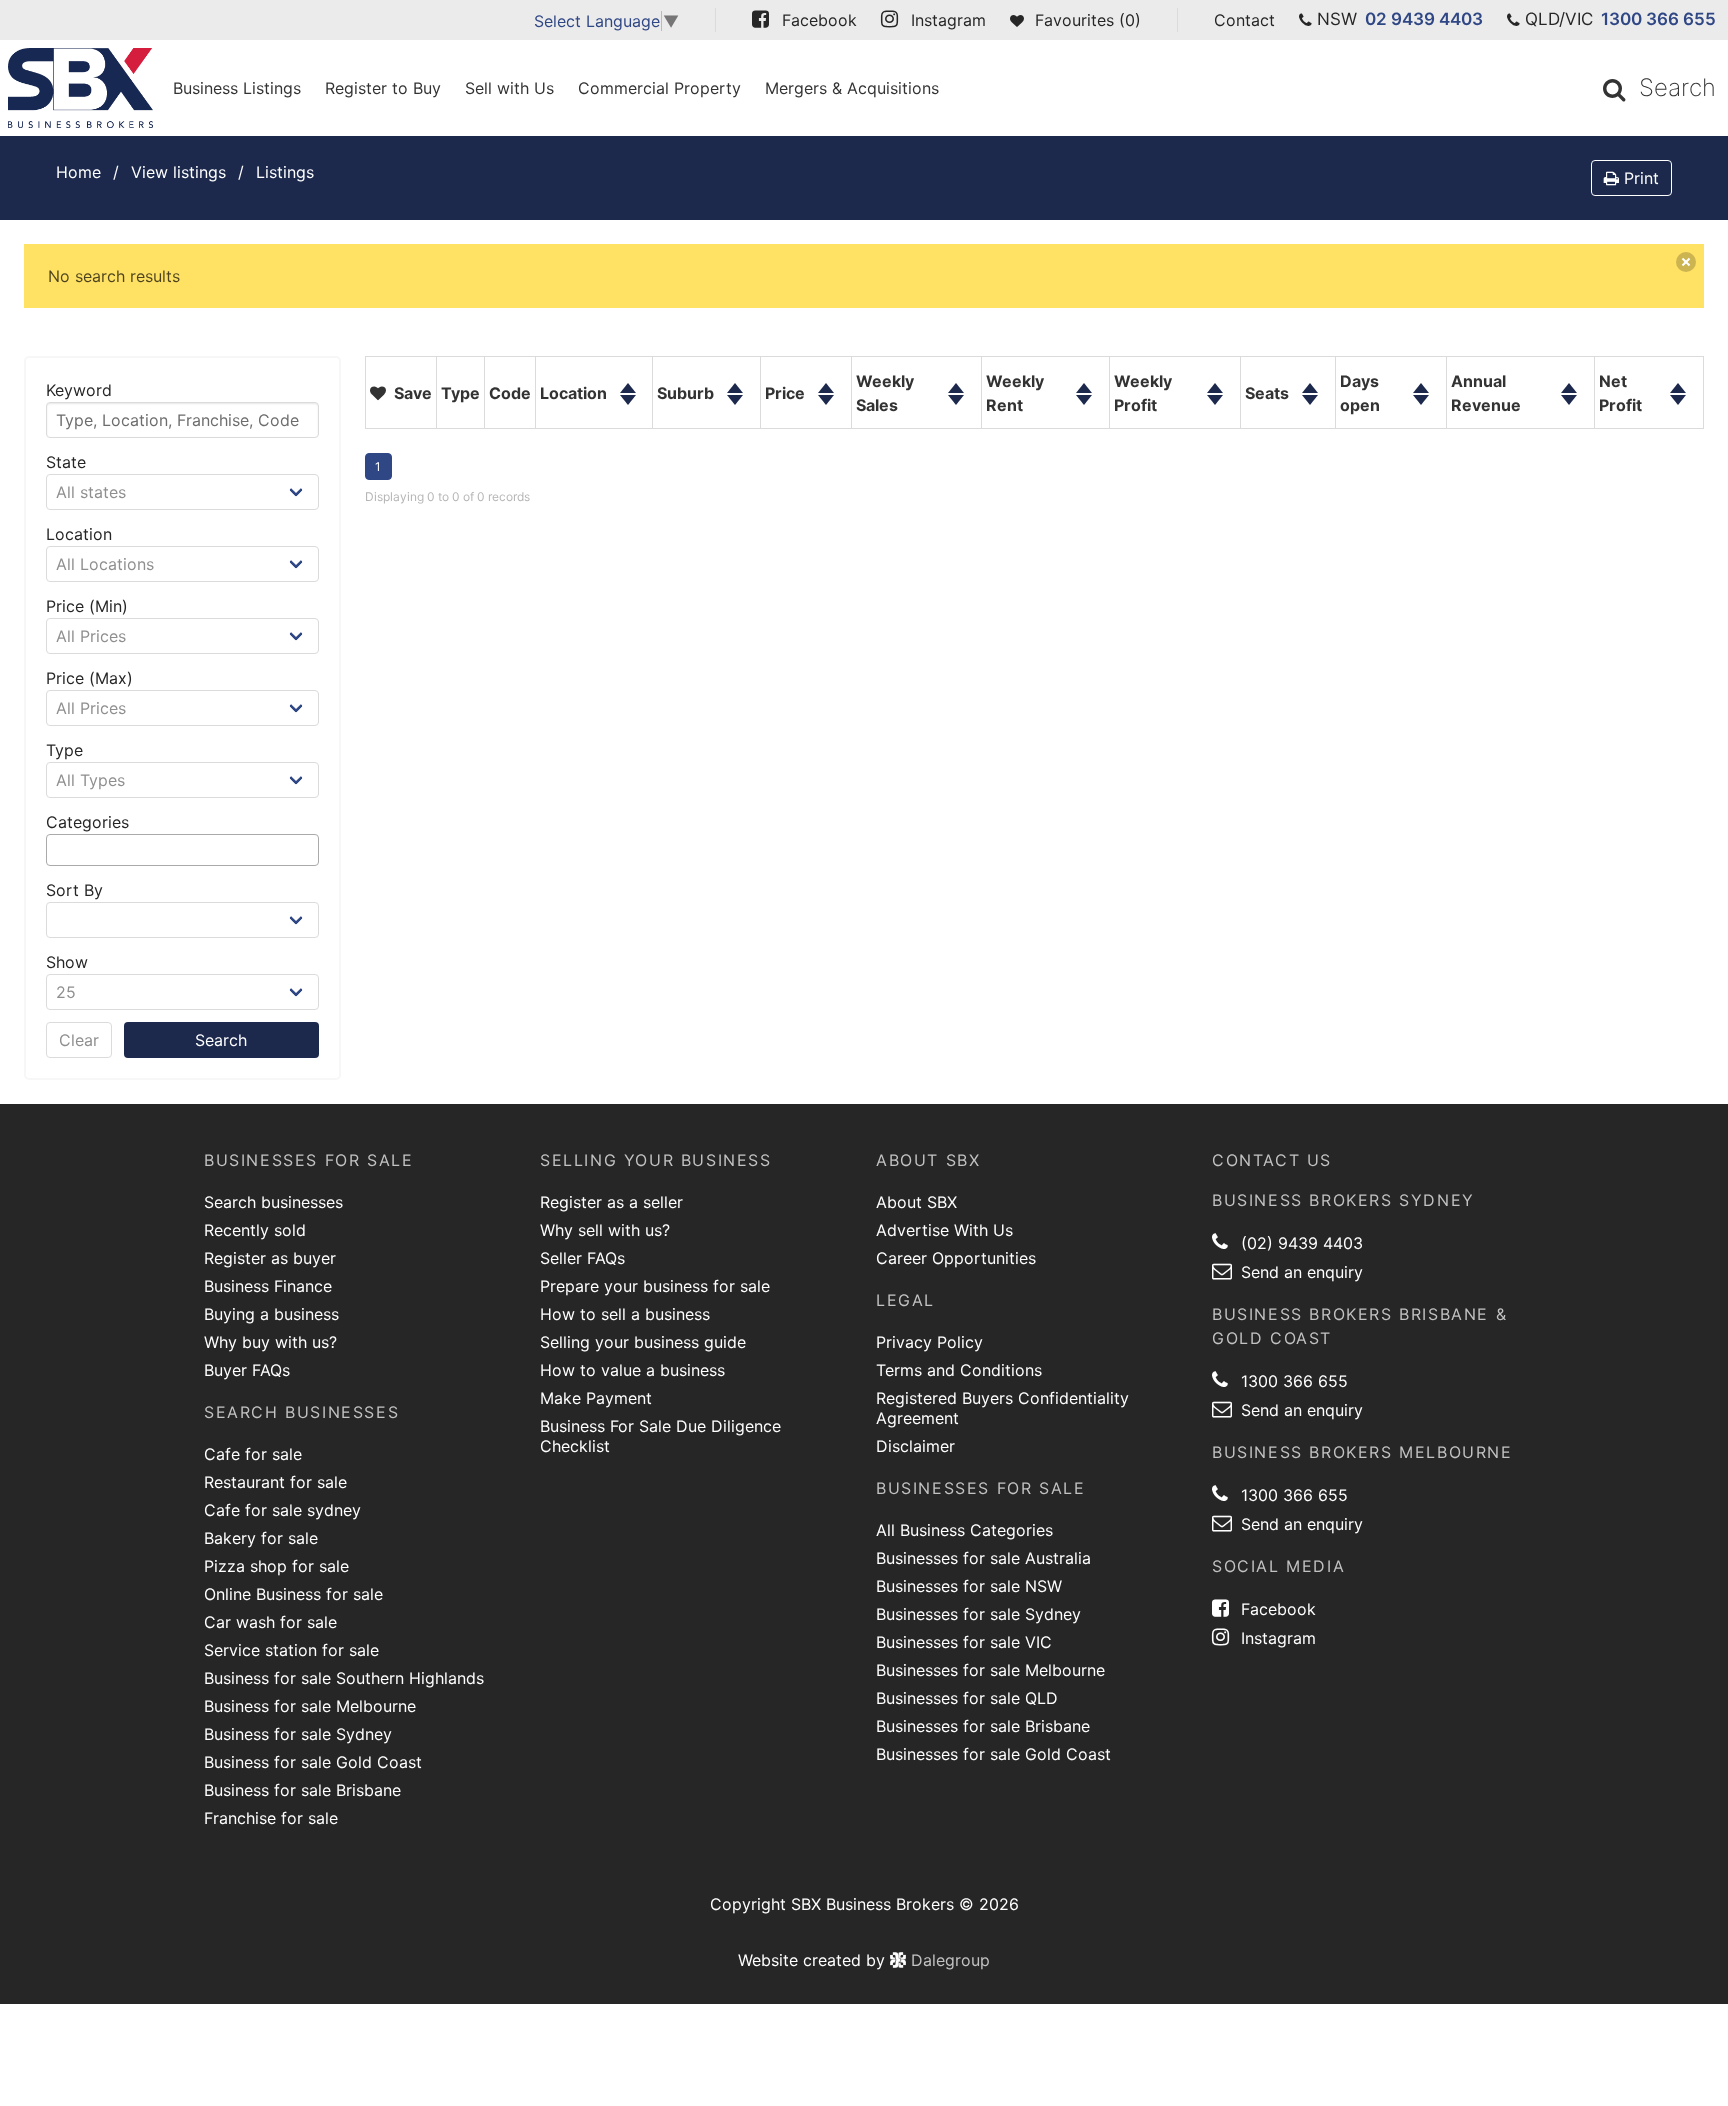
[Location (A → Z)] (628, 377)
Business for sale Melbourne (310, 1706)
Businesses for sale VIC (964, 1642)
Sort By (74, 890)
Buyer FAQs (247, 1370)
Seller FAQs (582, 1258)
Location (79, 534)
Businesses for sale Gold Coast (993, 1754)
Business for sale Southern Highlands (344, 1678)
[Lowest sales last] (956, 409)
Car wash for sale (270, 1622)
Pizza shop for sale (276, 1566)
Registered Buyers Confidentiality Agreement (1002, 1408)
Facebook (1276, 1609)
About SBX (916, 1202)
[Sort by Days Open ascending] (1421, 377)
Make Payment (596, 1398)
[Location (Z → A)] (628, 409)
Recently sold (255, 1230)
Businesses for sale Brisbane (983, 1726)
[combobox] (182, 850)
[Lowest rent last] (1084, 409)
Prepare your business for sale (655, 1286)
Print (1639, 178)
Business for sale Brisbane (302, 1790)
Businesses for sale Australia (983, 1558)
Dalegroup (948, 1960)
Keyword (79, 390)
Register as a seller (611, 1202)
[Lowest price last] (826, 409)
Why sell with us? (605, 1230)
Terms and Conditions (959, 1370)
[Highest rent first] (1084, 377)
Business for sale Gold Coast (313, 1762)
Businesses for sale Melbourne (990, 1670)
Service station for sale (291, 1650)
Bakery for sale (261, 1538)
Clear (79, 1040)
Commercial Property (659, 88)
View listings (178, 172)
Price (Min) (87, 606)
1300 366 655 (1658, 19)
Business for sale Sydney (298, 1734)
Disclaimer (915, 1446)
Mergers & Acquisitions (852, 88)
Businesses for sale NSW (969, 1586)
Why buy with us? (270, 1342)
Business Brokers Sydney (1343, 1200)
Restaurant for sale (275, 1482)
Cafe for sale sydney (282, 1510)
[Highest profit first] (1215, 377)
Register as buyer (270, 1258)
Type (64, 750)
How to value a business (632, 1370)
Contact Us (1272, 1160)
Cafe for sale (253, 1454)
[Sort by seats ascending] (1310, 377)
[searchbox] (58, 850)
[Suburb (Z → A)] (735, 409)
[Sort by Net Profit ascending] (1678, 377)
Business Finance (268, 1286)
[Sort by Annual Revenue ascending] (1570, 377)
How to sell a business (625, 1314)
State (66, 462)
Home (78, 172)
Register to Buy (383, 88)
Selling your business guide (643, 1342)
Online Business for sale (293, 1594)
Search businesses (273, 1202)
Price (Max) (89, 678)
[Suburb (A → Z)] (735, 377)
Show (67, 962)
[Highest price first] (826, 377)
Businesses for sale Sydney (978, 1614)
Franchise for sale (271, 1818)
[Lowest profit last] (1215, 409)
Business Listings (237, 88)
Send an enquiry (1299, 1272)
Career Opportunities (956, 1258)
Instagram (1276, 1638)
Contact (1244, 20)
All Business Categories (964, 1530)
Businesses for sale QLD (967, 1698)
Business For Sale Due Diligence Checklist (660, 1436)
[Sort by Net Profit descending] (1678, 409)
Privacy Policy (929, 1342)
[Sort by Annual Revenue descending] (1570, 409)
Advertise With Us (944, 1230)
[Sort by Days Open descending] (1421, 409)
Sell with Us (509, 88)
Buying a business (271, 1314)
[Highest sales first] (956, 377)
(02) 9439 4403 (1299, 1243)
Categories (87, 822)
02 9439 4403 (1424, 19)
